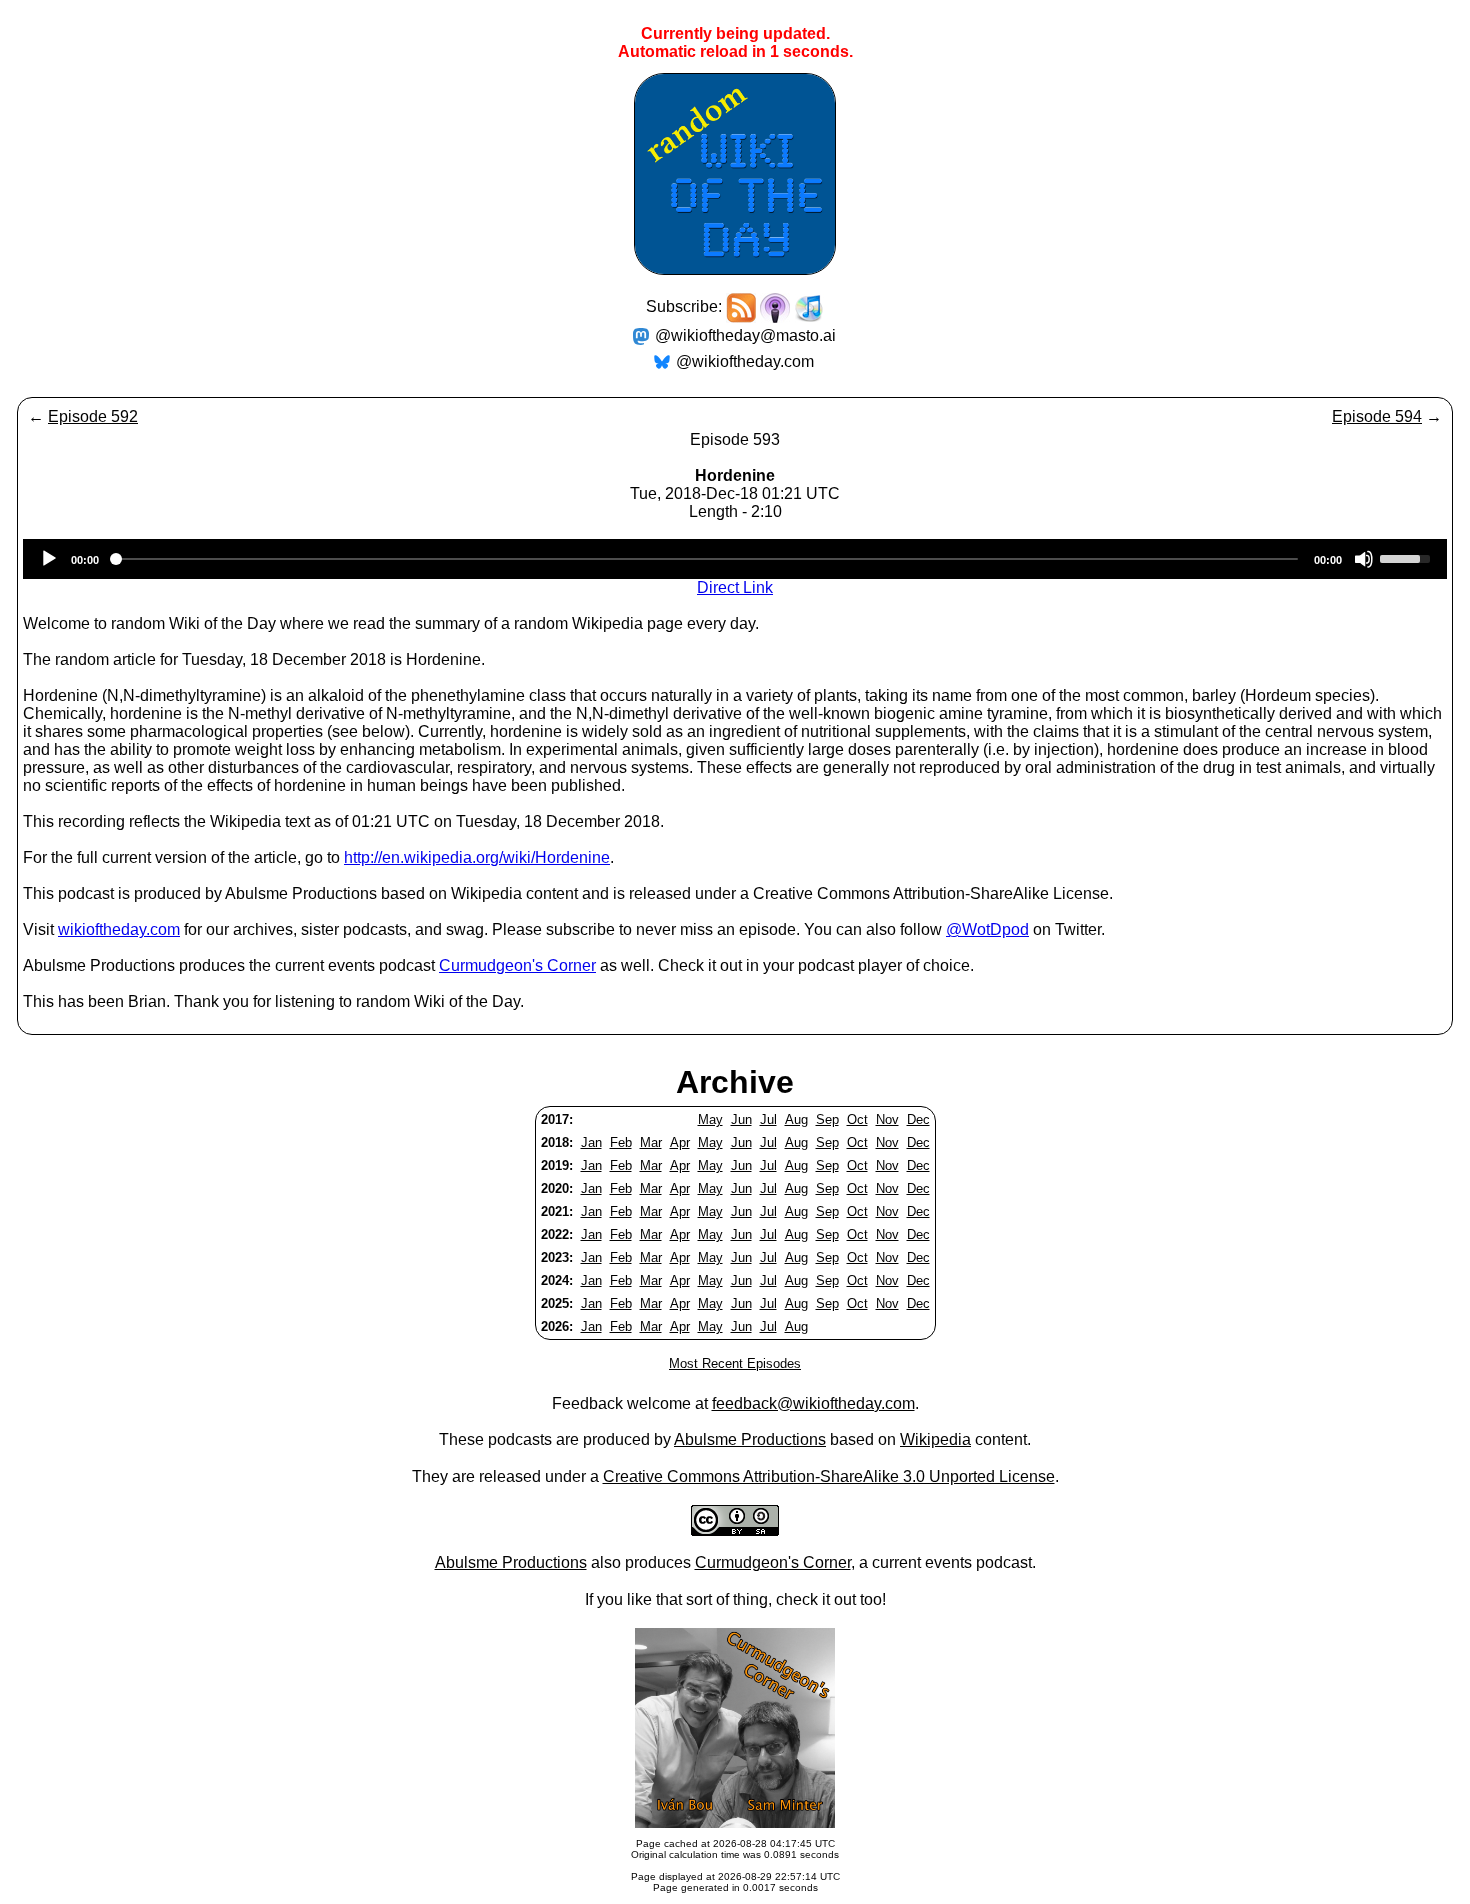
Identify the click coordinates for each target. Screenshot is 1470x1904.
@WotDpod (987, 929)
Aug (796, 1119)
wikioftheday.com (119, 929)
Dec (918, 1119)
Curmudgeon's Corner (517, 965)
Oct (857, 1119)
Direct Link (735, 587)
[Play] (49, 559)
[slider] (1408, 557)
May (710, 1119)
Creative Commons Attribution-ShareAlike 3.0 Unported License (829, 1476)
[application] (735, 559)
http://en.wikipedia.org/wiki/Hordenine (477, 857)
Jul (768, 1119)
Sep (827, 1119)
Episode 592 (93, 416)
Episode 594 (1377, 416)
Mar (651, 1142)
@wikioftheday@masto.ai (745, 335)
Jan (591, 1142)
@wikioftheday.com (745, 361)
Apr (680, 1142)
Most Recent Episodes (735, 1363)
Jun (741, 1119)
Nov (887, 1119)
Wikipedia (935, 1439)
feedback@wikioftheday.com (813, 1403)
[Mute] (1364, 559)
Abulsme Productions (750, 1439)
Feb (621, 1142)
